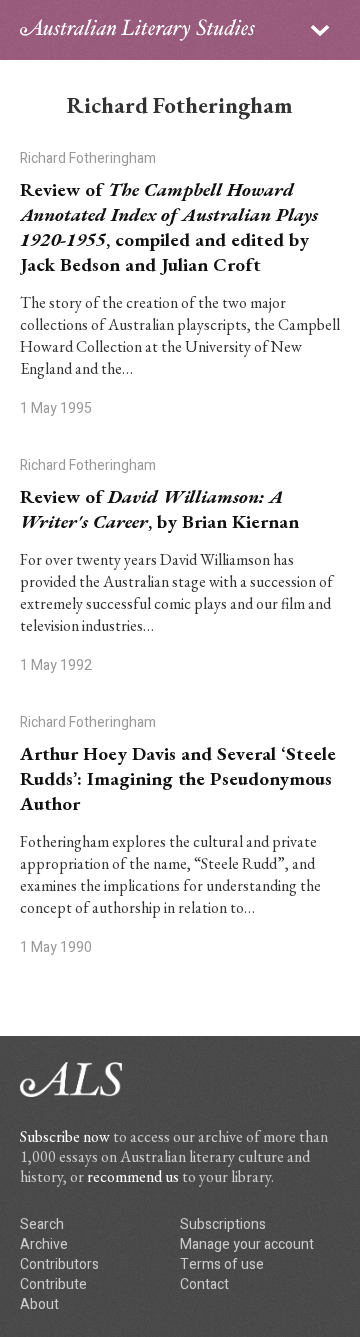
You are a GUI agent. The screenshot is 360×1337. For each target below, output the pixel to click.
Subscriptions (223, 1224)
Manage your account (247, 1244)
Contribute (53, 1284)
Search (42, 1224)
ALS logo (137, 30)
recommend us (133, 1176)
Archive (44, 1244)
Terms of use (222, 1264)
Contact (204, 1284)
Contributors (59, 1264)
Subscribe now (65, 1136)
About (39, 1304)
